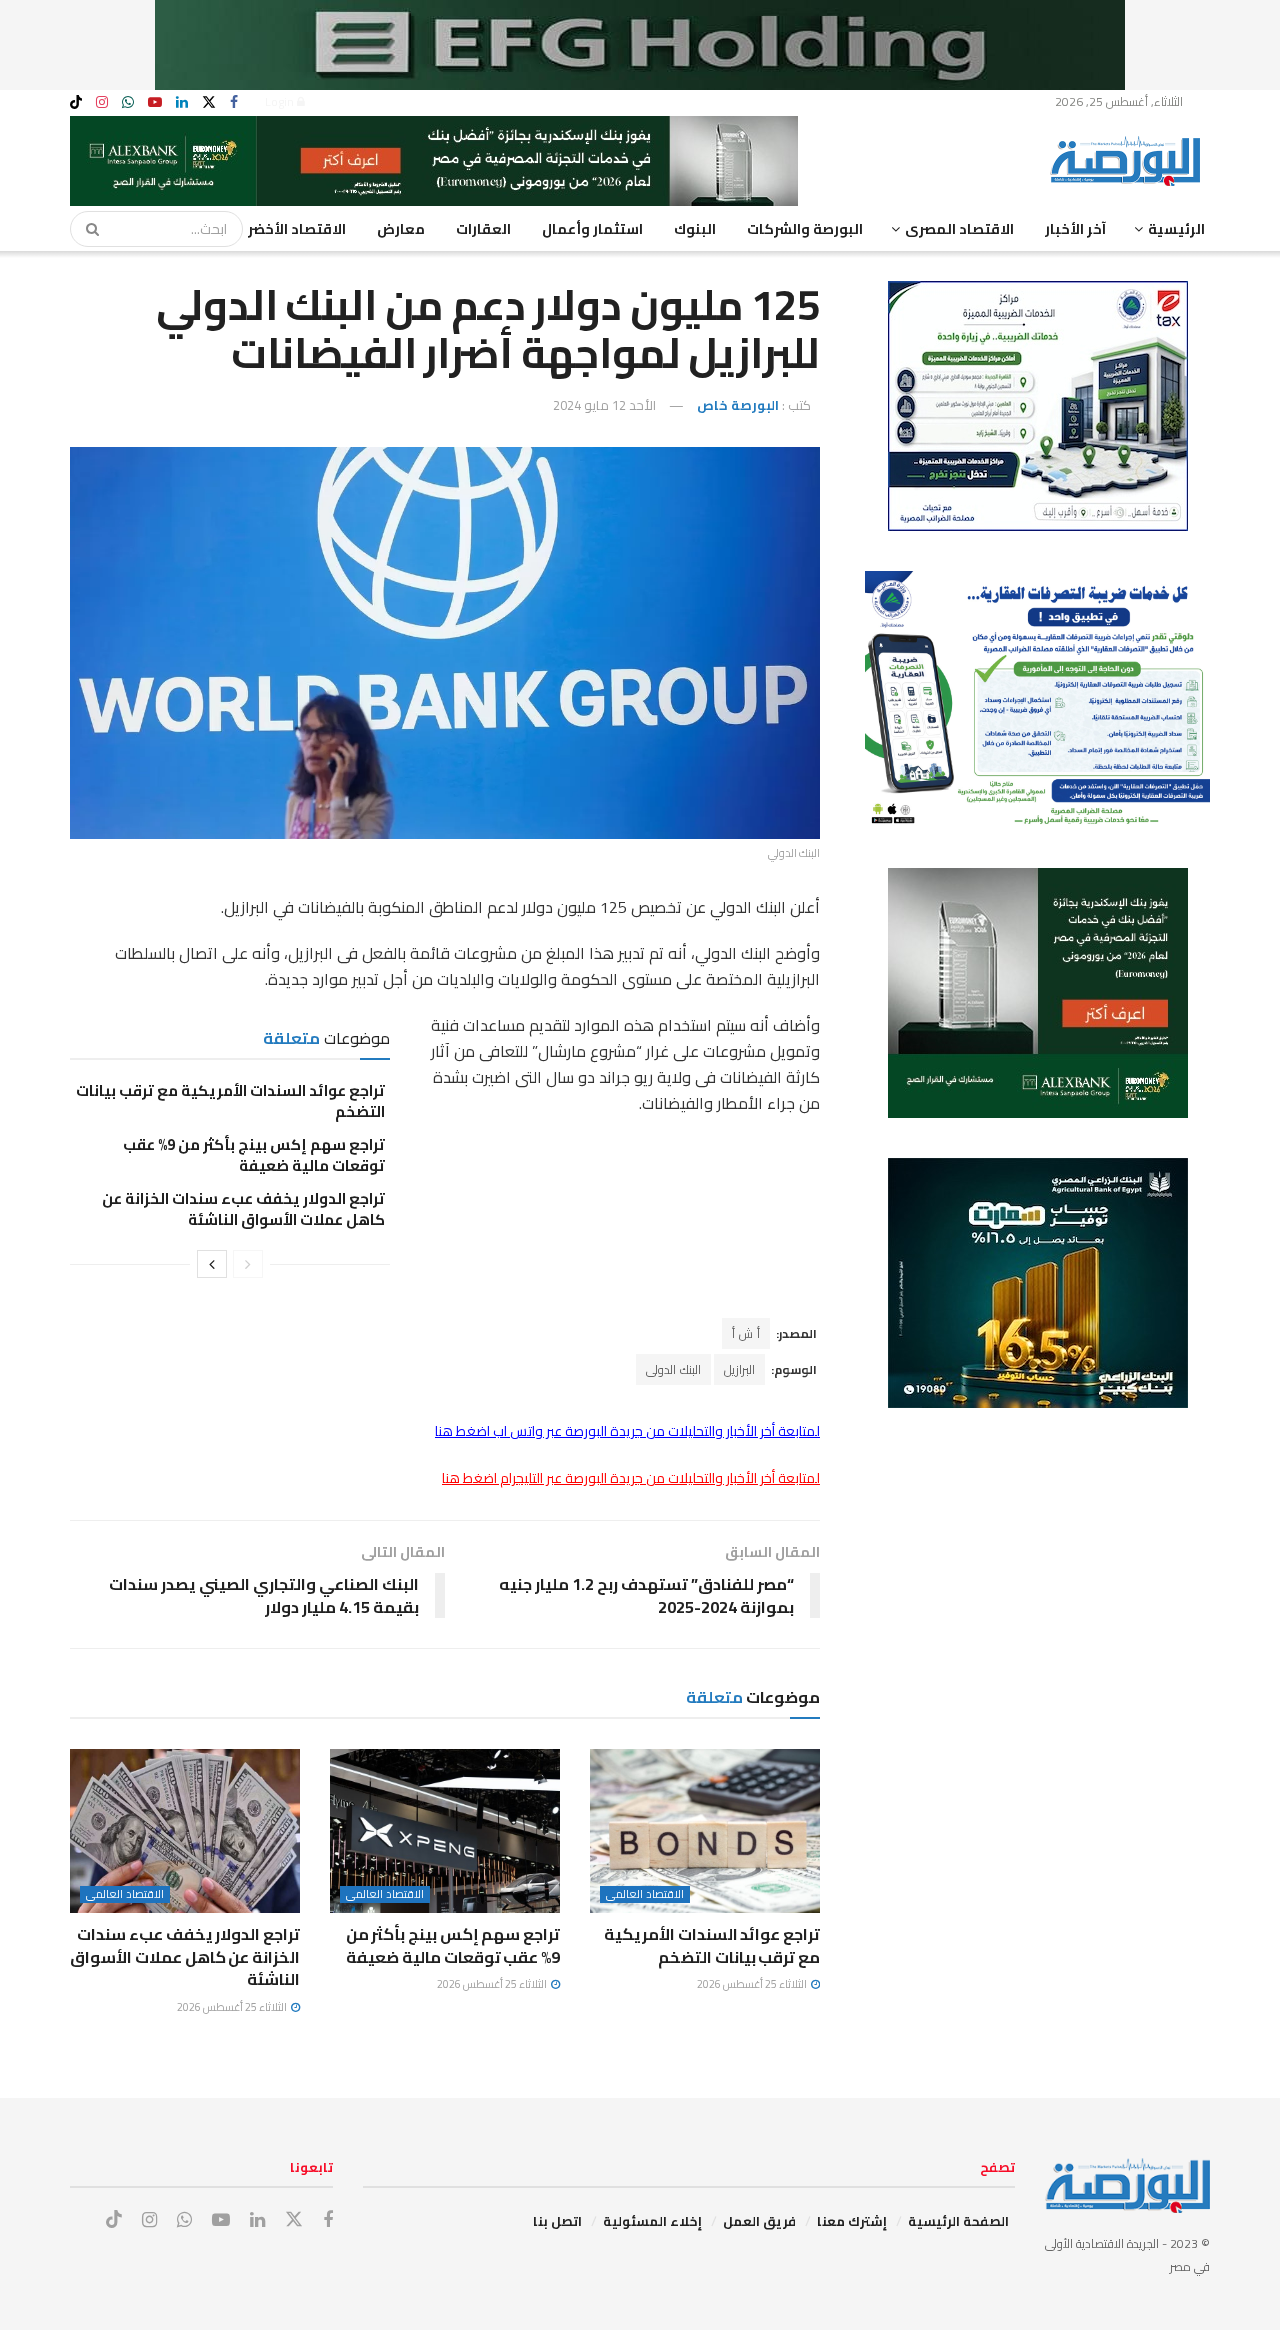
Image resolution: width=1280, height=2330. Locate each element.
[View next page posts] (212, 1264)
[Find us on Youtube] (155, 102)
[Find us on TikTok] (76, 103)
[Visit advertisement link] (640, 45)
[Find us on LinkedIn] (182, 102)
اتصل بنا (557, 2221)
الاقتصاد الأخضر (297, 229)
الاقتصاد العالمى (645, 1894)
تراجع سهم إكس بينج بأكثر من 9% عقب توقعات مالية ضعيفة (254, 1155)
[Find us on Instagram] (102, 102)
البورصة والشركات (805, 229)
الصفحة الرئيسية (958, 2221)
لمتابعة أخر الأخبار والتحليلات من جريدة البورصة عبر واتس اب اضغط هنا (627, 1431)
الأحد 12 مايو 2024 (604, 405)
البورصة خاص (738, 405)
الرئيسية (1176, 229)
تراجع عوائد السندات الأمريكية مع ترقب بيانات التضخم (230, 1101)
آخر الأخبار (1075, 229)
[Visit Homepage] (1130, 161)
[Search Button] (86, 229)
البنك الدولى (673, 1369)
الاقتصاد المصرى (959, 229)
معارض (401, 229)
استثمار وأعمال (592, 229)
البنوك (695, 229)
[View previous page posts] (248, 1264)
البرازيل (739, 1369)
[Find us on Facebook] (234, 102)
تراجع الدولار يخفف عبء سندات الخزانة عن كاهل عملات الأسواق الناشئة (243, 1209)
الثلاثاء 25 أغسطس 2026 (753, 1984)
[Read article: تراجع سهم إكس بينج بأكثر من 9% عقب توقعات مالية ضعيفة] (445, 1831)
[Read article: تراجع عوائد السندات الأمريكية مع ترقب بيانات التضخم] (705, 1831)
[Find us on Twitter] (209, 102)
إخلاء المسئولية (652, 2221)
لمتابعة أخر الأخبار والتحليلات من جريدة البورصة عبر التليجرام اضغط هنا (631, 1478)
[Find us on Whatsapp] (128, 102)
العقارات (483, 229)
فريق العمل (759, 2221)
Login (281, 101)
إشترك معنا (852, 2221)
